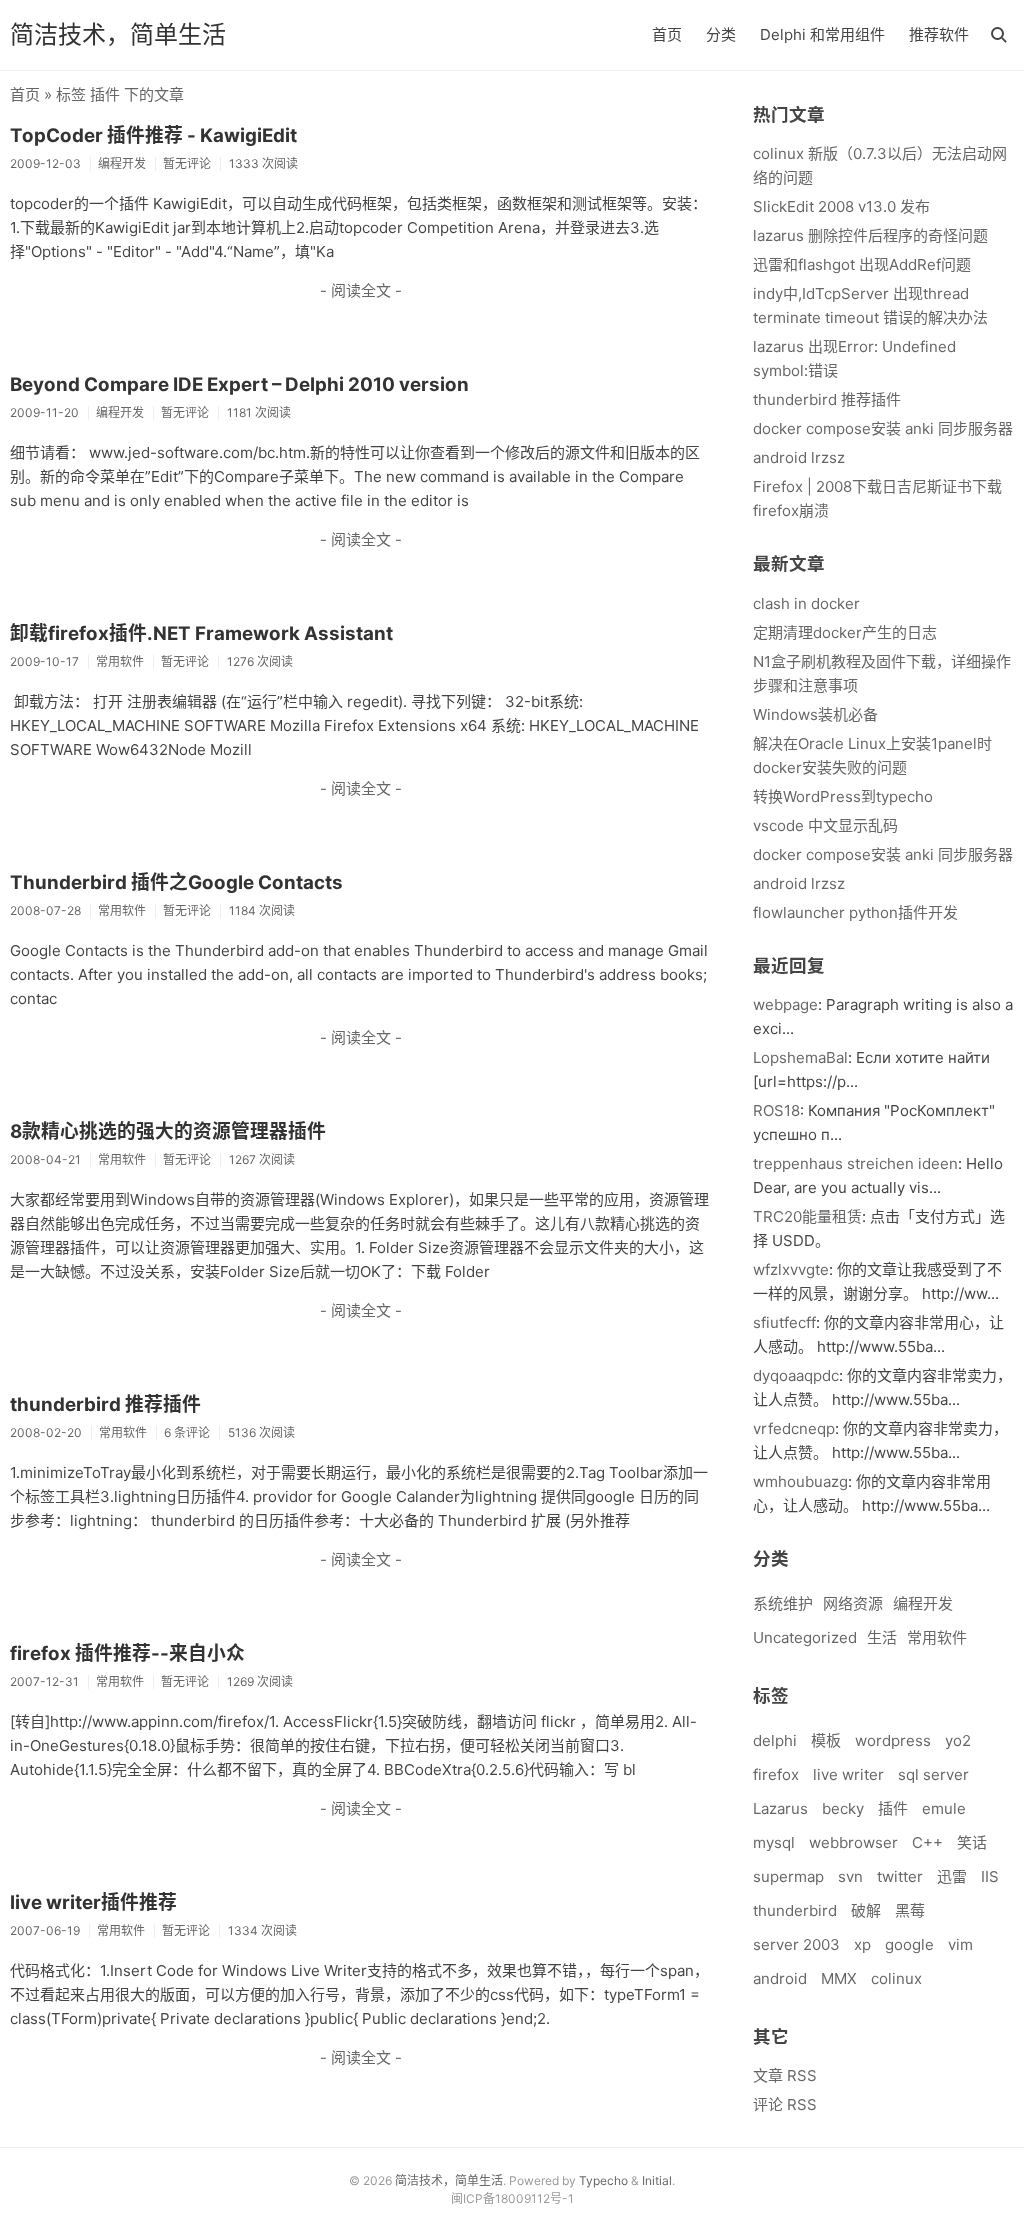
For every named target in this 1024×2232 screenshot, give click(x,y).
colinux (896, 1978)
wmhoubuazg (800, 1481)
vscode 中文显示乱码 (825, 825)
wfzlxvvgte (791, 1269)
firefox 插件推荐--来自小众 (127, 1653)
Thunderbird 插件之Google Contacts (176, 882)
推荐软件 (939, 34)
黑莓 (910, 1910)
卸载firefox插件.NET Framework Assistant (201, 633)
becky (843, 1808)
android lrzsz (799, 457)
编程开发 (923, 1603)
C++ (927, 1842)
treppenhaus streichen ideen (855, 1163)
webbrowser (853, 1842)
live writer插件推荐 (93, 1902)
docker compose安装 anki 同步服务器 (883, 428)
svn (850, 1876)
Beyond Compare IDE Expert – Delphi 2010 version (239, 384)
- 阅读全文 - (361, 290)
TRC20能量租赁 (807, 1216)
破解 (866, 1910)
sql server (933, 1774)
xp (862, 1944)
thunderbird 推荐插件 (105, 1404)
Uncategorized (805, 1637)
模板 (826, 1740)
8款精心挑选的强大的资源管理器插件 (168, 1131)
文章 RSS (785, 2075)
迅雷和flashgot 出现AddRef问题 (862, 264)
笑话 (972, 1842)
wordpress (893, 1740)
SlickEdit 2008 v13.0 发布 (841, 206)
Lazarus (780, 1808)
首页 (667, 34)
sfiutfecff (784, 1322)
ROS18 (776, 1110)
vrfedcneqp (794, 1428)
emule (944, 1808)
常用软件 (937, 1637)
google (909, 1944)
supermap (788, 1876)
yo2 (958, 1740)
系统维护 (783, 1603)
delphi (775, 1740)
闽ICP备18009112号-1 (512, 2198)
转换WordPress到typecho (843, 796)
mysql (774, 1842)
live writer (848, 1774)
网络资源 (853, 1603)
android (780, 1978)
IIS (990, 1876)
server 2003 (796, 1944)
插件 (893, 1808)
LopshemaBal (800, 1057)
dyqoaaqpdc (796, 1375)
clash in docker (806, 603)
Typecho (603, 2180)
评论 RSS (785, 2104)
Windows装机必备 (815, 714)
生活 (882, 1637)
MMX (839, 1978)
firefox (776, 1774)
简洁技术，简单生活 (118, 34)
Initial (657, 2180)
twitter (900, 1876)
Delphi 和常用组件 (822, 34)
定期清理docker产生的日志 (845, 632)
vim (960, 1944)
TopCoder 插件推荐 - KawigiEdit (153, 135)
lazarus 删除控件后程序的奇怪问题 (870, 235)
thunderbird (795, 1910)
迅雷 (952, 1876)
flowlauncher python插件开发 (855, 912)
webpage (785, 1004)
